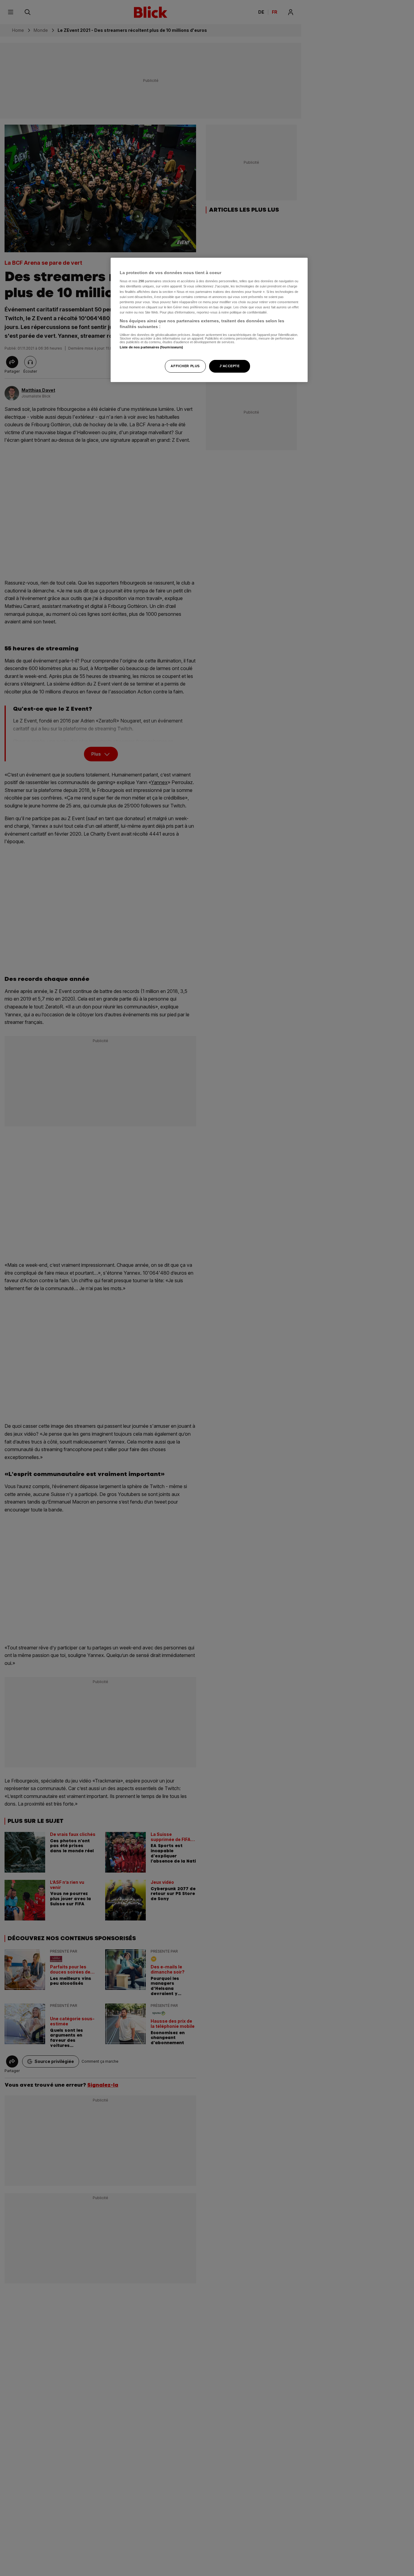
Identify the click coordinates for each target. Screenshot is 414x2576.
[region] (209, 320)
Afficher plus (185, 366)
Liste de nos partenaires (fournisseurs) (151, 347)
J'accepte (229, 366)
